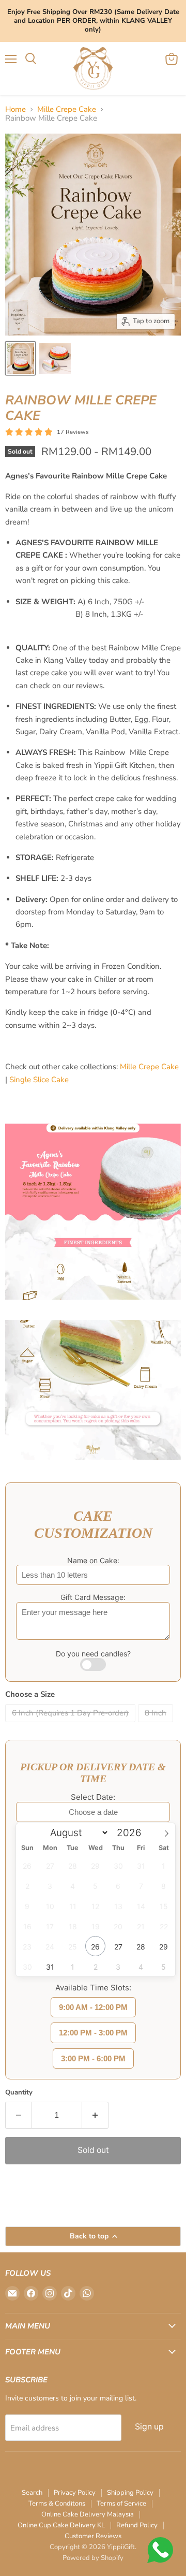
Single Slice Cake (39, 1080)
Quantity (19, 2093)
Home (16, 110)
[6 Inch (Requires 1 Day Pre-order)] (72, 1725)
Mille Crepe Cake (67, 110)
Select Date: (93, 1797)
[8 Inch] (157, 1725)
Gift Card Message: (93, 1597)
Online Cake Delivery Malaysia (88, 2514)
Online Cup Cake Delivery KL (61, 2525)
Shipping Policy (130, 2493)
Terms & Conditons (57, 2504)
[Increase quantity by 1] (95, 2115)
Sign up (149, 2427)
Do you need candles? (93, 1654)
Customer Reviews (93, 2536)
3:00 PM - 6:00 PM (93, 2058)
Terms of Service (121, 2504)
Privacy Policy (75, 2493)
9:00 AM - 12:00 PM (93, 2007)
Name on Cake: (93, 1560)
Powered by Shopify (93, 2558)
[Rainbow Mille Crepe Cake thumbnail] (20, 358)
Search (32, 2493)
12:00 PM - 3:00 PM (93, 2033)
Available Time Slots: (93, 1988)
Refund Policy (137, 2525)
